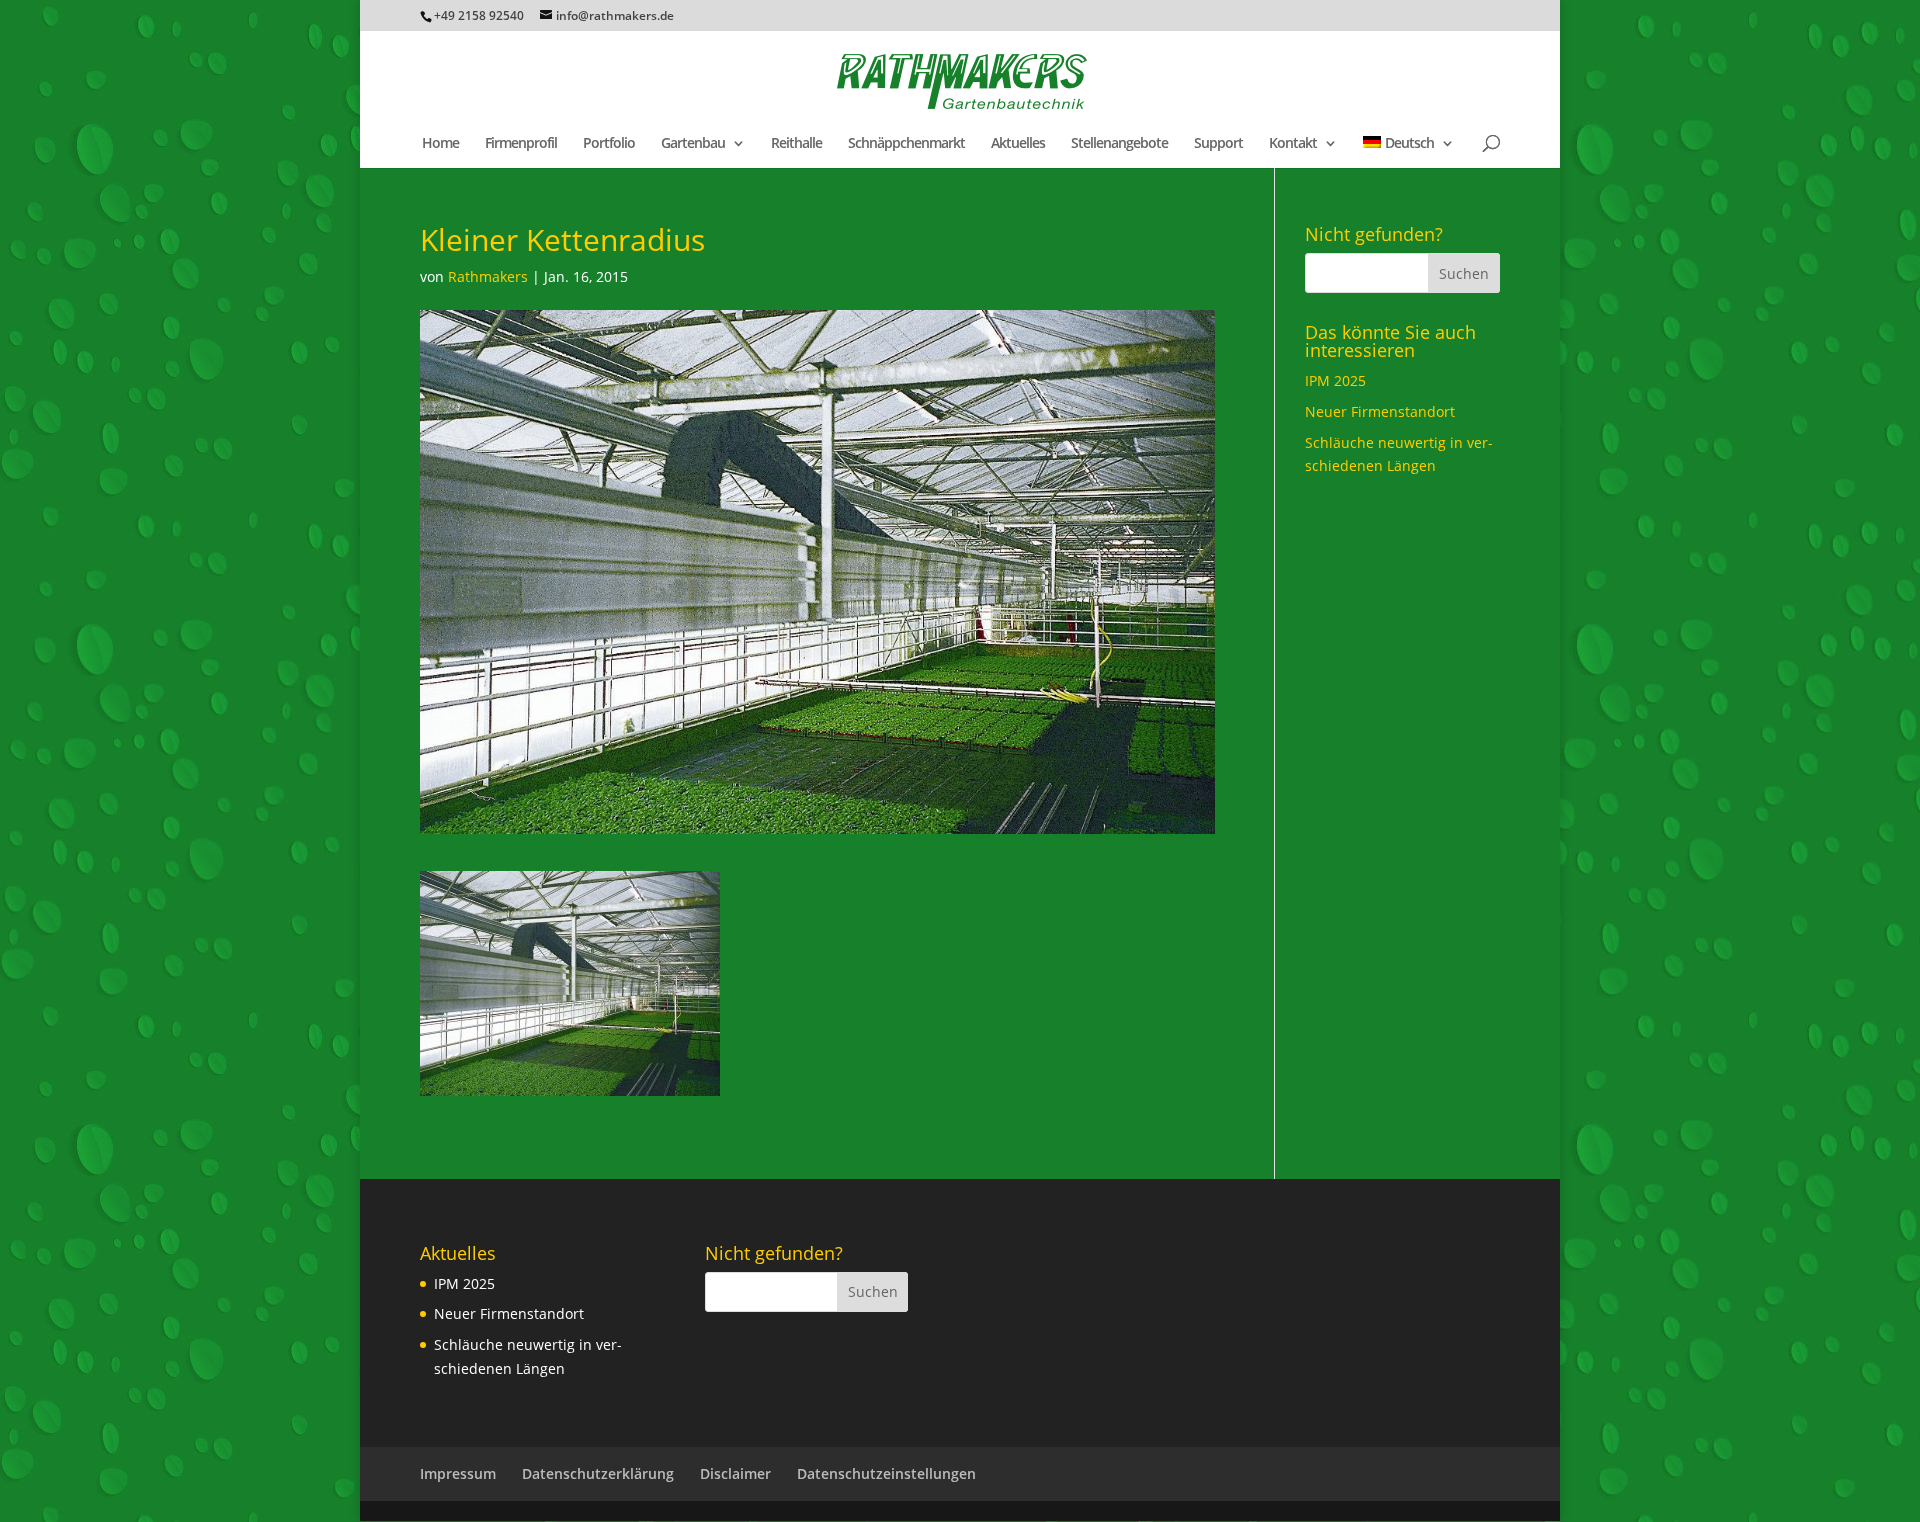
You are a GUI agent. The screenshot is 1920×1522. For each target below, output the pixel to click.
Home (440, 144)
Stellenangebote (1119, 144)
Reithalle (796, 144)
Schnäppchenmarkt (906, 144)
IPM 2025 (1335, 380)
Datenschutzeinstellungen (886, 1473)
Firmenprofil (521, 144)
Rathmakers (488, 276)
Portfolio (609, 144)
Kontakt (1293, 144)
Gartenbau (693, 144)
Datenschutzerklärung (598, 1473)
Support (1218, 144)
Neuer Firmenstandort (1380, 411)
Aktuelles (1018, 144)
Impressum (458, 1473)
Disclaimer (735, 1473)
